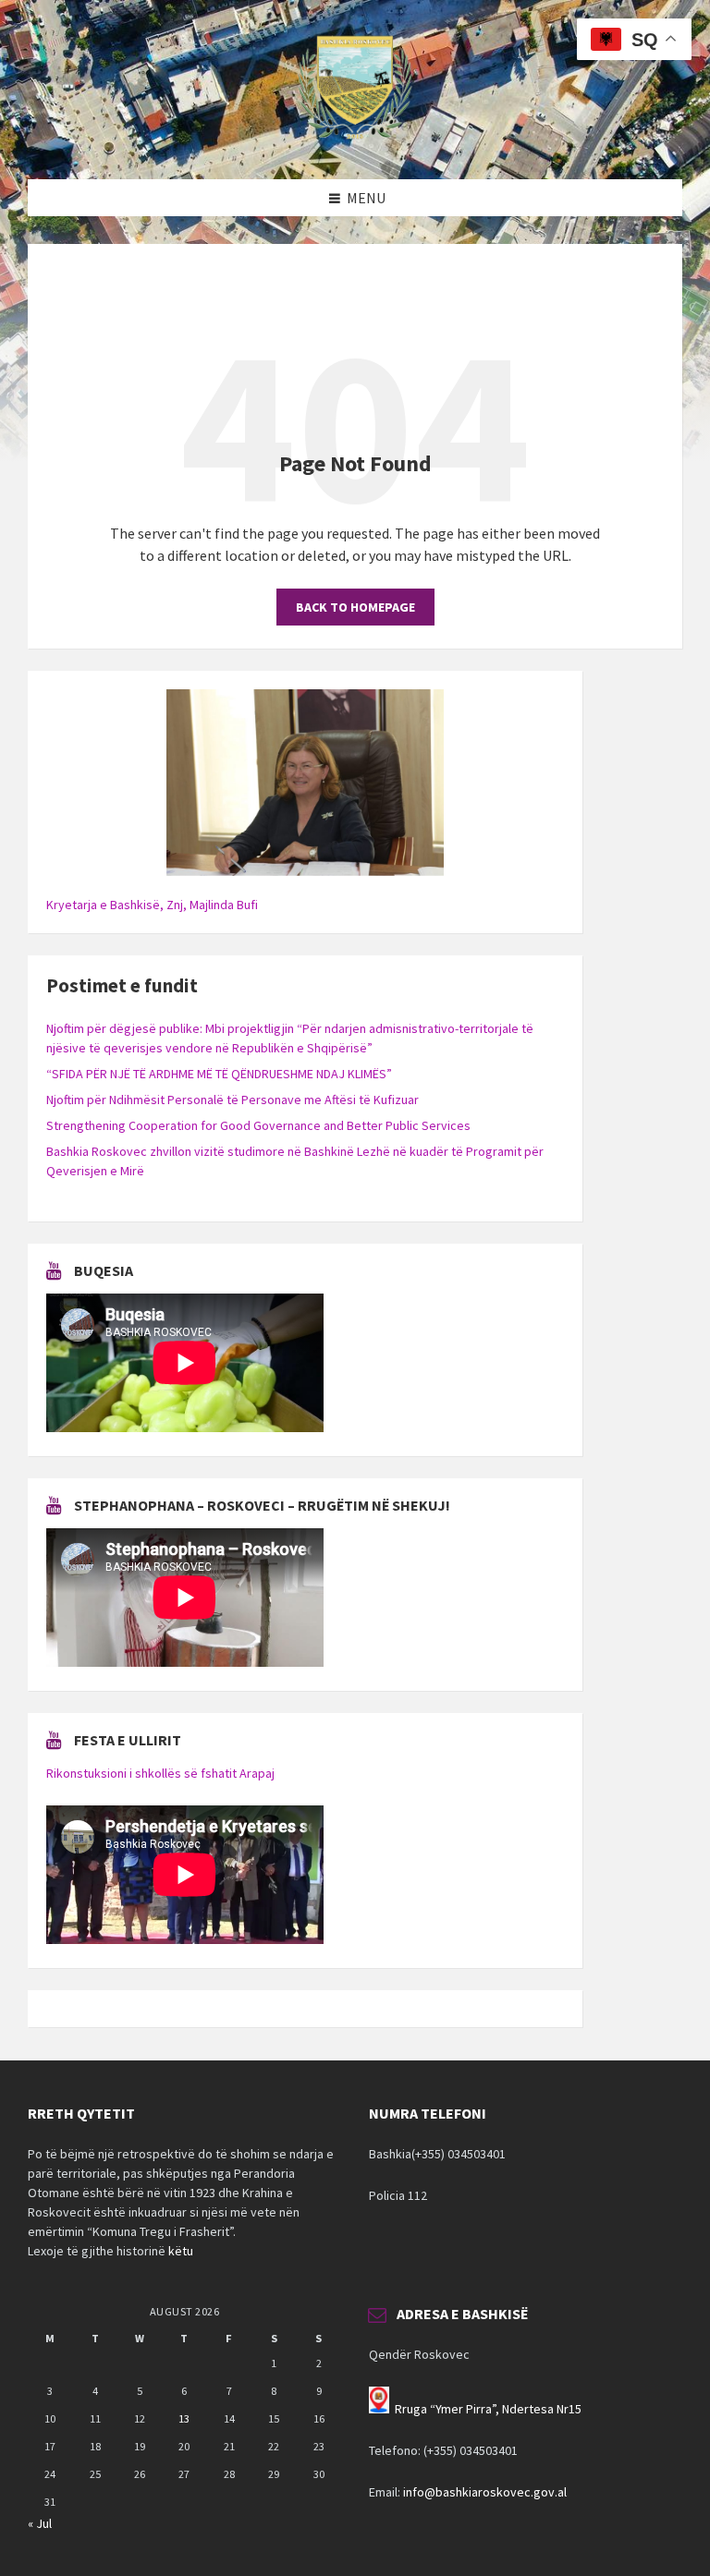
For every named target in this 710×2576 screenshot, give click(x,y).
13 (184, 2418)
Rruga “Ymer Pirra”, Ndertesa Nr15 (488, 2409)
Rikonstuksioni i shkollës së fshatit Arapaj (160, 1773)
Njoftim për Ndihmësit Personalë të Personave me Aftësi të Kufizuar (233, 1100)
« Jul (40, 2523)
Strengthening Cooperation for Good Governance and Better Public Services (258, 1125)
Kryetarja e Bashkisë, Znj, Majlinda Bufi (152, 905)
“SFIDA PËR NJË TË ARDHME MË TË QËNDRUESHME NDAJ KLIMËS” (219, 1074)
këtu (181, 2251)
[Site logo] (355, 143)
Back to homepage (355, 607)
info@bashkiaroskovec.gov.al (485, 2492)
